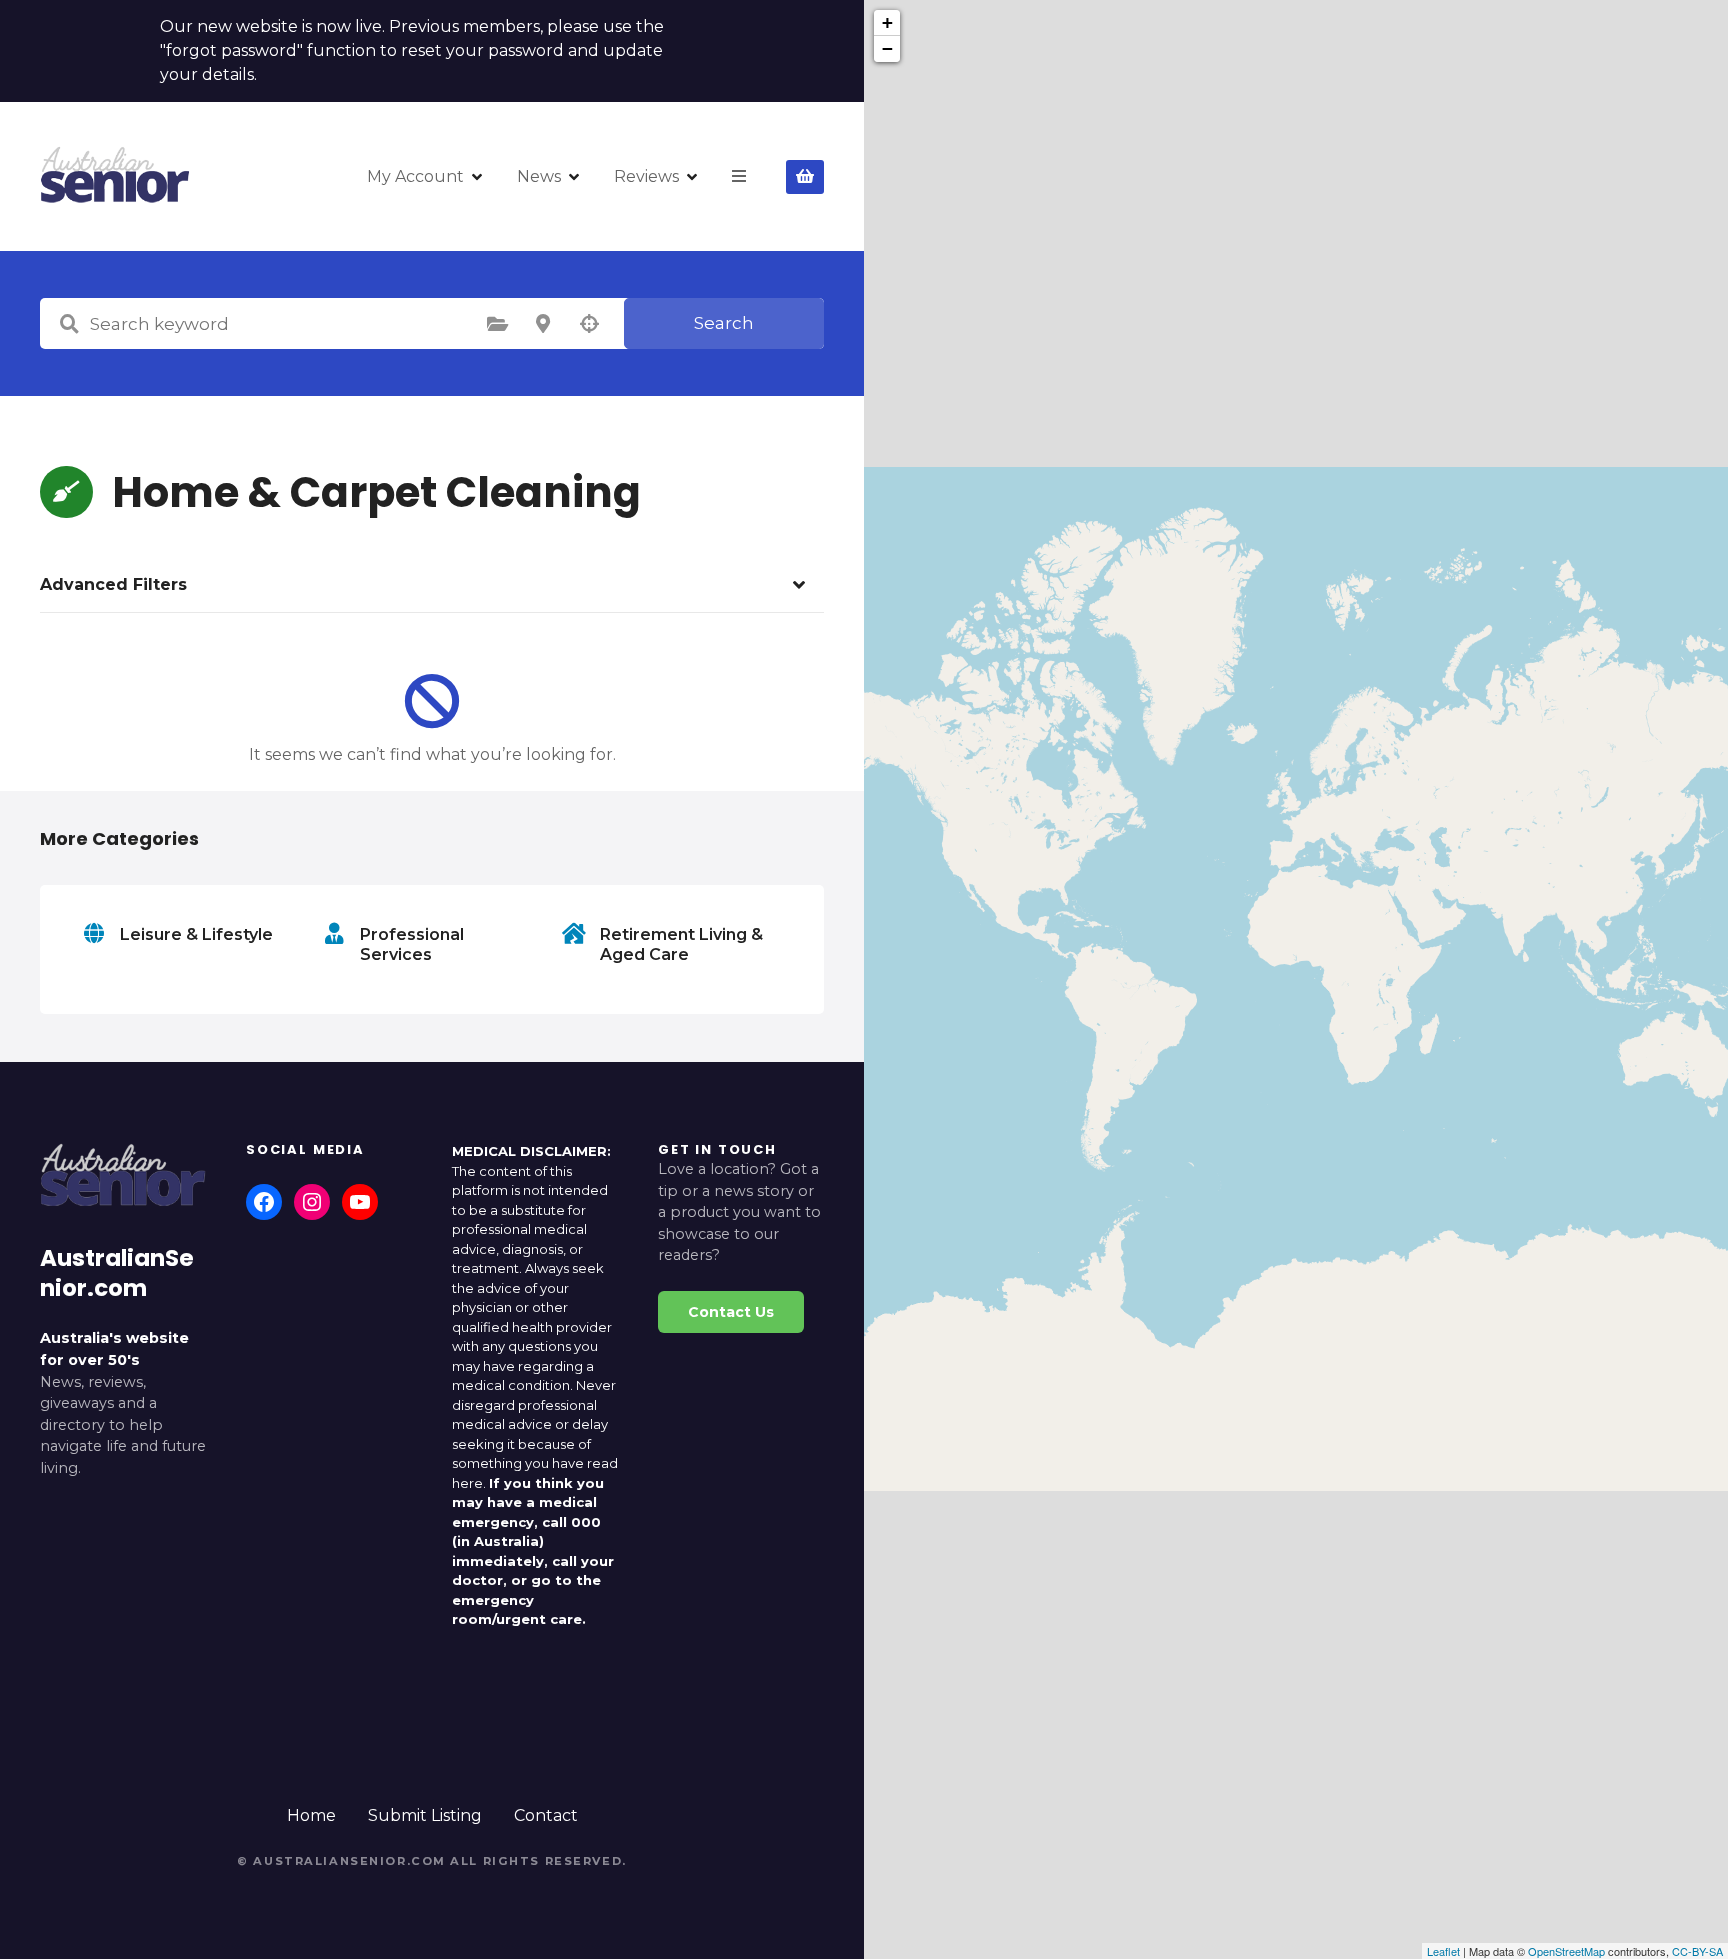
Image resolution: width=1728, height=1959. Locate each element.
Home (311, 1815)
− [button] (887, 48)
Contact (546, 1815)
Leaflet (1443, 1951)
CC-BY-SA (1697, 1951)
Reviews (646, 176)
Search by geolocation (589, 324)
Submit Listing (425, 1815)
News (539, 176)
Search (724, 323)
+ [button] (887, 22)
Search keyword (69, 324)
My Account (415, 176)
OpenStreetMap (1566, 1951)
